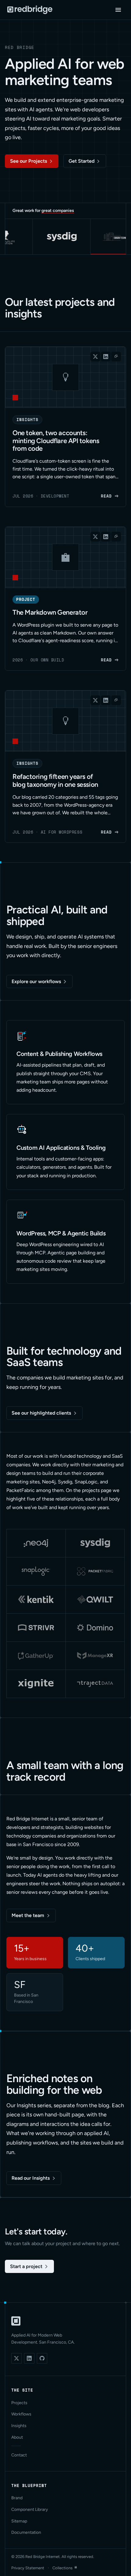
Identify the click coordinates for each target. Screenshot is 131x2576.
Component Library (30, 2509)
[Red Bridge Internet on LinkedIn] (29, 2358)
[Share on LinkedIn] (106, 357)
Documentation (26, 2532)
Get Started (81, 161)
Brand (17, 2498)
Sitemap (19, 2521)
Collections (62, 2568)
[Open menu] (118, 10)
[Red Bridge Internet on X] (16, 2358)
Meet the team (28, 1915)
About (17, 2437)
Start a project (26, 2266)
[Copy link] (116, 357)
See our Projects (28, 161)
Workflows (21, 2414)
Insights (19, 2426)
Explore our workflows (36, 981)
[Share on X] (95, 357)
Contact (19, 2455)
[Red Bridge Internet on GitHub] (42, 2358)
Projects (19, 2403)
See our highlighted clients (41, 1413)
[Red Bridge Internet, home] (16, 2321)
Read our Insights (31, 2178)
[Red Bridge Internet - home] (30, 10)
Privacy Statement (28, 2568)
